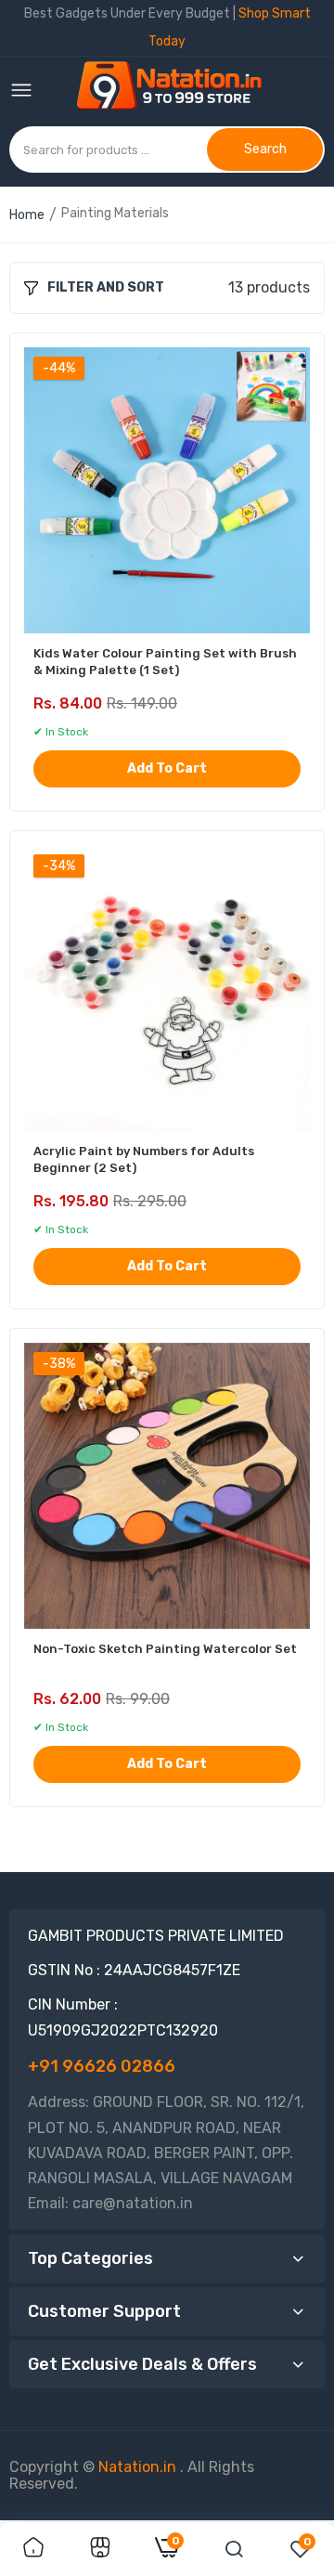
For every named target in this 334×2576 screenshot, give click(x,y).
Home (27, 215)
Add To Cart (167, 768)
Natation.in (137, 2467)
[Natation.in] (177, 91)
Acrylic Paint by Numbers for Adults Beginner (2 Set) (144, 1159)
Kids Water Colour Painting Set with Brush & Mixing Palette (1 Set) (165, 662)
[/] (178, 2467)
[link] (33, 2549)
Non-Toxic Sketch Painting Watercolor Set (165, 1649)
